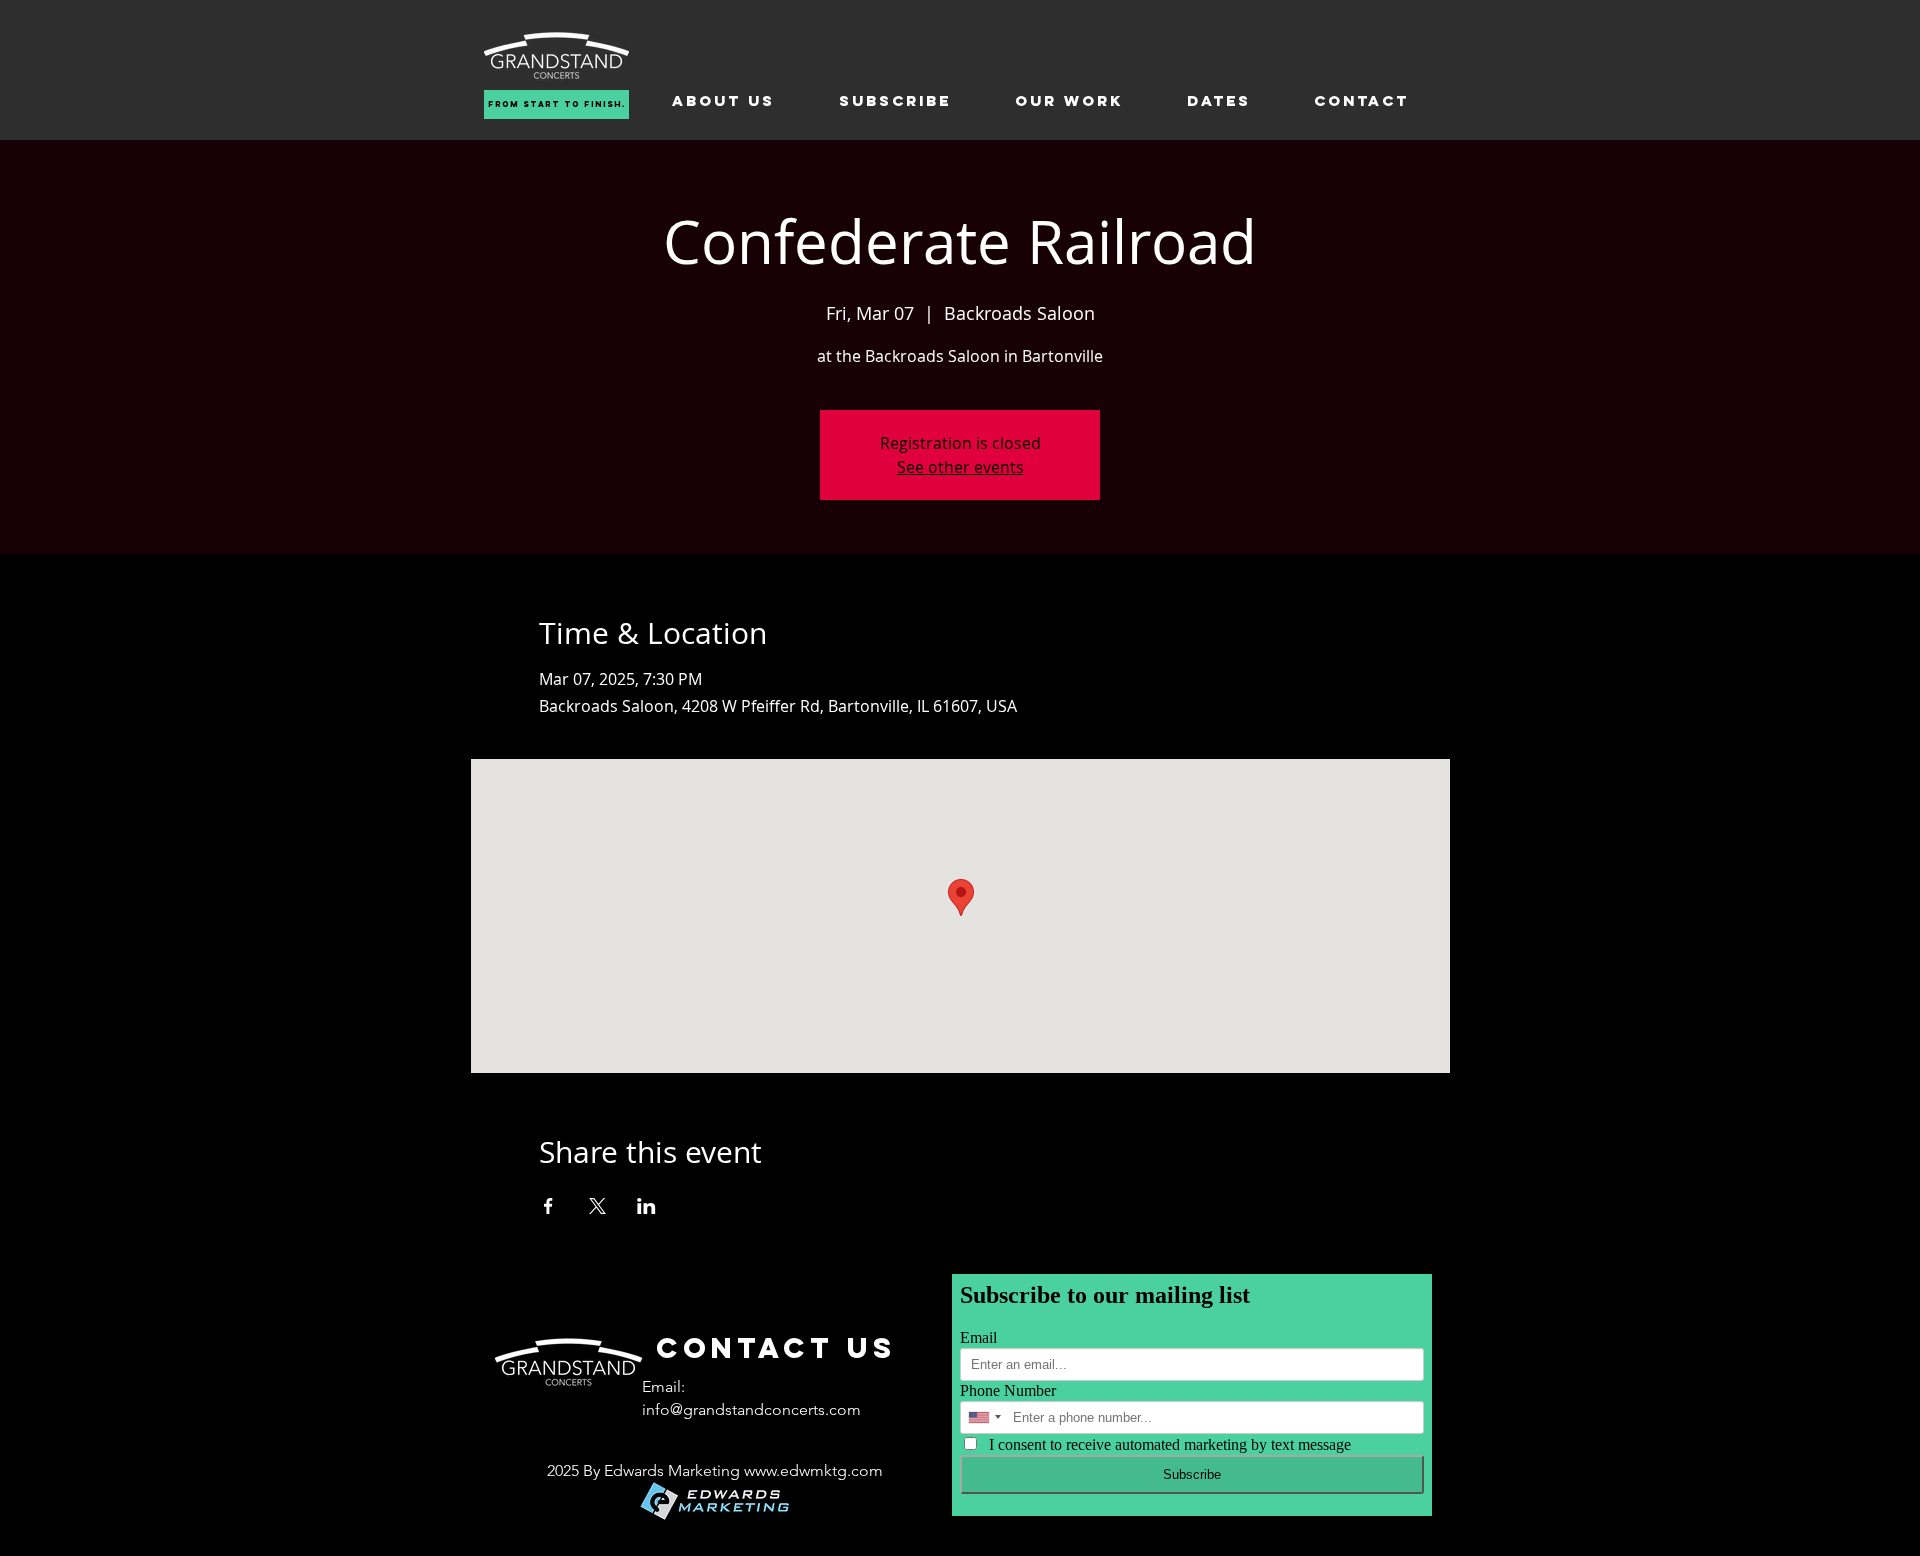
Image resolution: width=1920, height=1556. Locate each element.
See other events (960, 467)
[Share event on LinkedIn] (646, 1206)
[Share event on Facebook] (548, 1206)
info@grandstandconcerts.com (751, 1409)
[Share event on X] (597, 1206)
